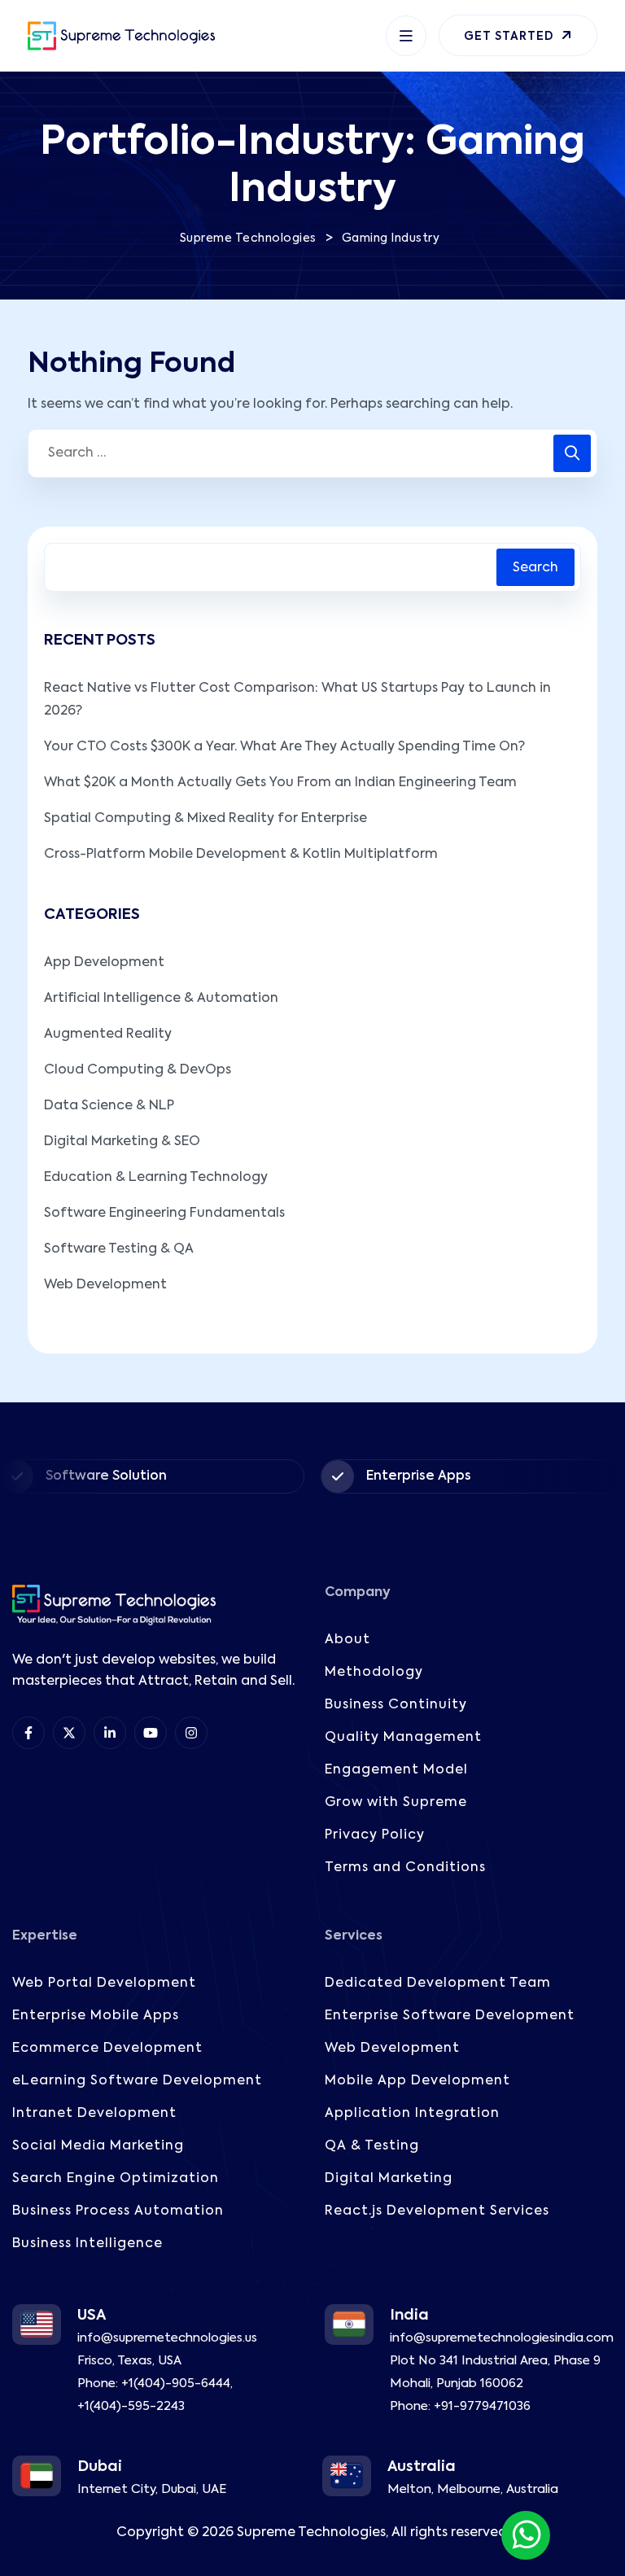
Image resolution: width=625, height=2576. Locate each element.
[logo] (121, 36)
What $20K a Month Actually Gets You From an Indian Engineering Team (280, 783)
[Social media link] (191, 1733)
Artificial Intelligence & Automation (161, 999)
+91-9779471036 (482, 2406)
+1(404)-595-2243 (131, 2406)
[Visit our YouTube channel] (151, 1733)
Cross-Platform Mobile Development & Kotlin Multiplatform (241, 855)
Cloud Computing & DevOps (138, 1070)
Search (535, 568)
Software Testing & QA (119, 1249)
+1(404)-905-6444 (176, 2384)
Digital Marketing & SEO (122, 1142)
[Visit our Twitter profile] (69, 1733)
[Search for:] (312, 453)
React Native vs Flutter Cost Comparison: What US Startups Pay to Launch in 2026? (297, 700)
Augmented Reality (108, 1034)
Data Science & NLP (109, 1106)
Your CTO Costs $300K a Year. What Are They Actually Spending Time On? (284, 747)
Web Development (105, 1285)
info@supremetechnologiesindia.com (502, 2338)
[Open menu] (406, 36)
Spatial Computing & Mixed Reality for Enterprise (205, 819)
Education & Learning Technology (156, 1178)
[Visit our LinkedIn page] (110, 1733)
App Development (104, 963)
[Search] (572, 453)
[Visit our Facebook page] (28, 1733)
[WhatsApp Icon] (526, 2535)
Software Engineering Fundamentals (164, 1214)
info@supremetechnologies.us (167, 2338)
